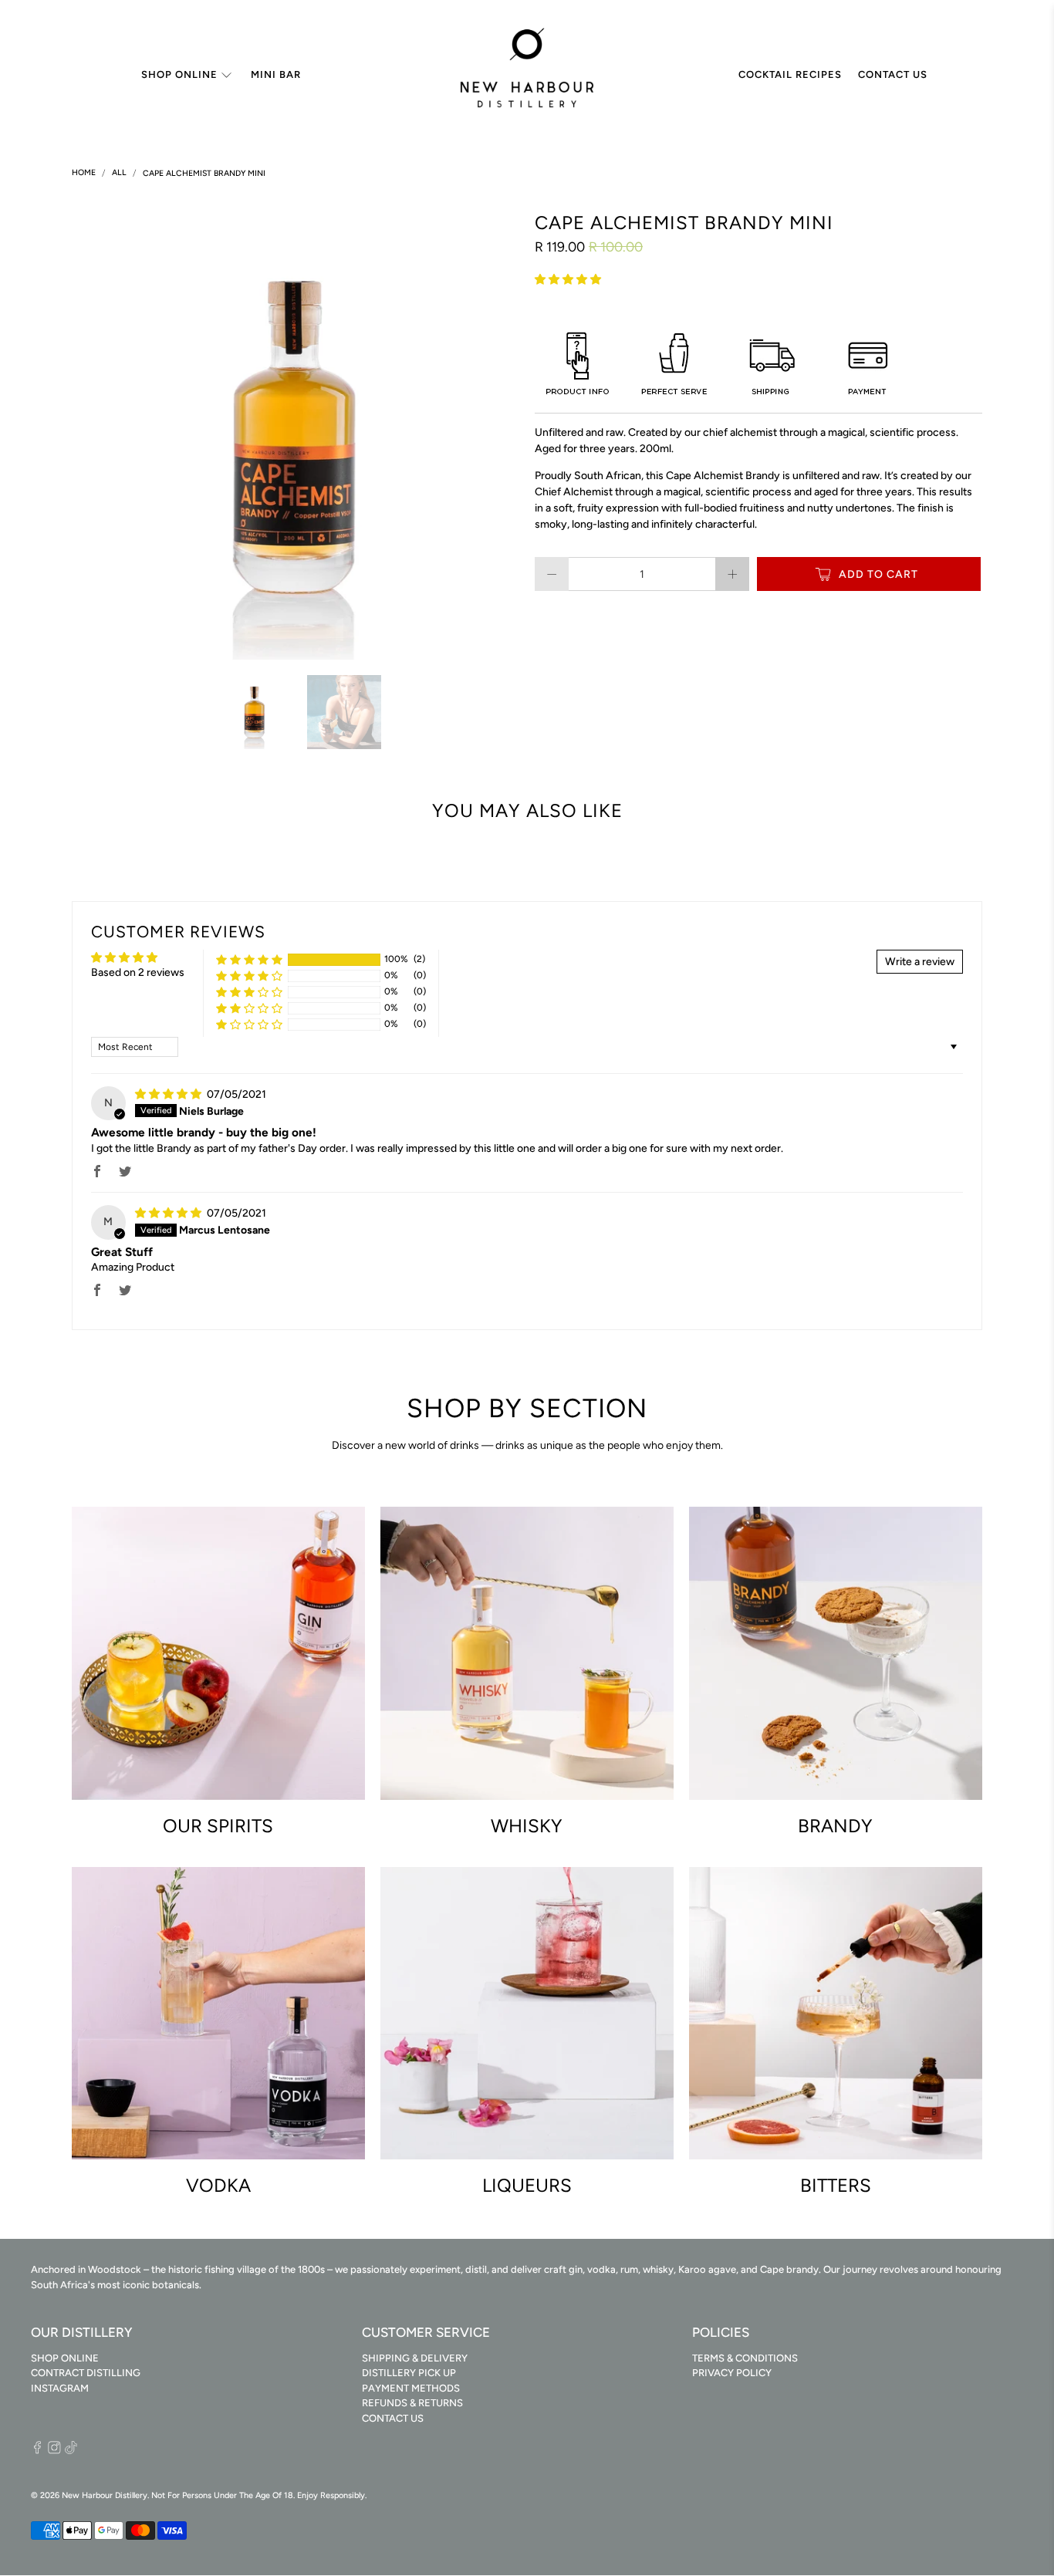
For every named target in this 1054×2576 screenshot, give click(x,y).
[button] (568, 280)
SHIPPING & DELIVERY (415, 2358)
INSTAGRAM (60, 2388)
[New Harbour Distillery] (527, 75)
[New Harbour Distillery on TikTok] (71, 2451)
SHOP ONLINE (179, 74)
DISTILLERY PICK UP (409, 2373)
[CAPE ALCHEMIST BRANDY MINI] (296, 436)
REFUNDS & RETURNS (412, 2403)
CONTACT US (893, 74)
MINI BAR (276, 74)
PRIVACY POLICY (732, 2373)
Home (84, 173)
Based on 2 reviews (138, 972)
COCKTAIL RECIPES (790, 74)
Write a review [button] (920, 962)
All (119, 173)
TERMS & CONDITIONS (745, 2358)
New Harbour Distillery (105, 2495)
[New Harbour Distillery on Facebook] (37, 2451)
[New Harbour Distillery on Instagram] (54, 2451)
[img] (168, 1094)
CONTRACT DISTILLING (86, 2373)
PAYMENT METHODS (411, 2388)
